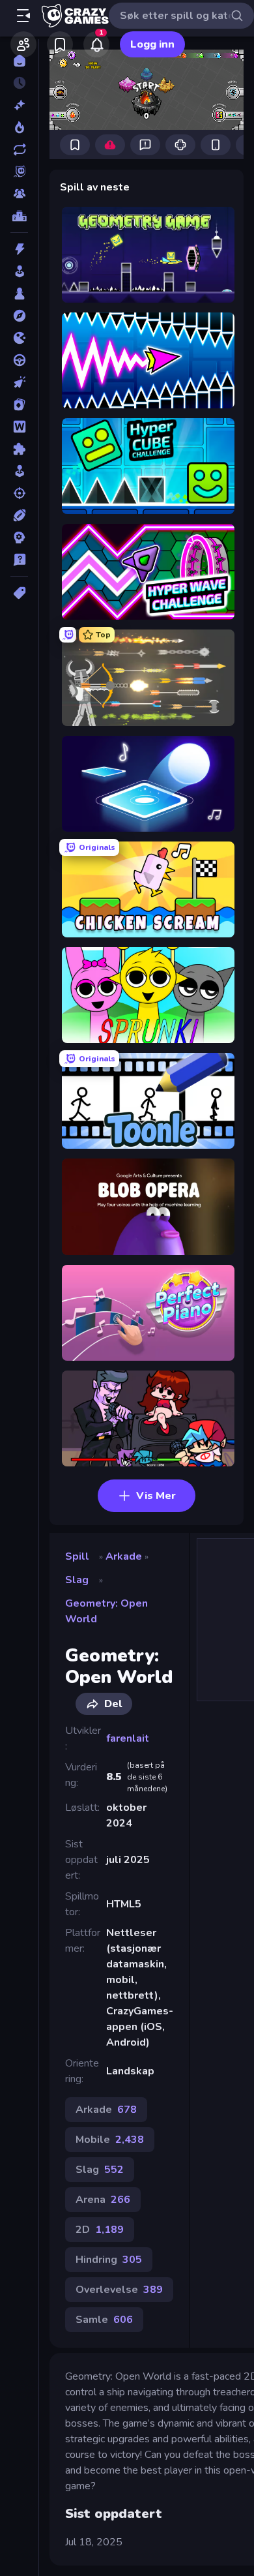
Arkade (124, 1556)
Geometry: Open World (106, 1611)
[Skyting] (19, 493)
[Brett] (19, 294)
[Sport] (19, 515)
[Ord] (19, 427)
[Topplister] (19, 216)
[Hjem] (19, 61)
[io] (19, 338)
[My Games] (60, 44)
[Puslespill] (19, 449)
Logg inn (152, 44)
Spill (77, 1556)
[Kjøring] (19, 360)
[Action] (19, 249)
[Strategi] (19, 538)
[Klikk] (19, 382)
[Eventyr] (19, 316)
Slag (77, 1580)
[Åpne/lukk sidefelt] (23, 16)
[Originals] (19, 172)
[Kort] (19, 404)
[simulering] (19, 471)
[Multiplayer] (19, 194)
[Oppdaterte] (19, 149)
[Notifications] (96, 44)
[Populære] (19, 127)
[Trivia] (19, 560)
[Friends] (23, 44)
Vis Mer (156, 1496)
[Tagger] (19, 593)
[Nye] (19, 105)
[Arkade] (19, 271)
